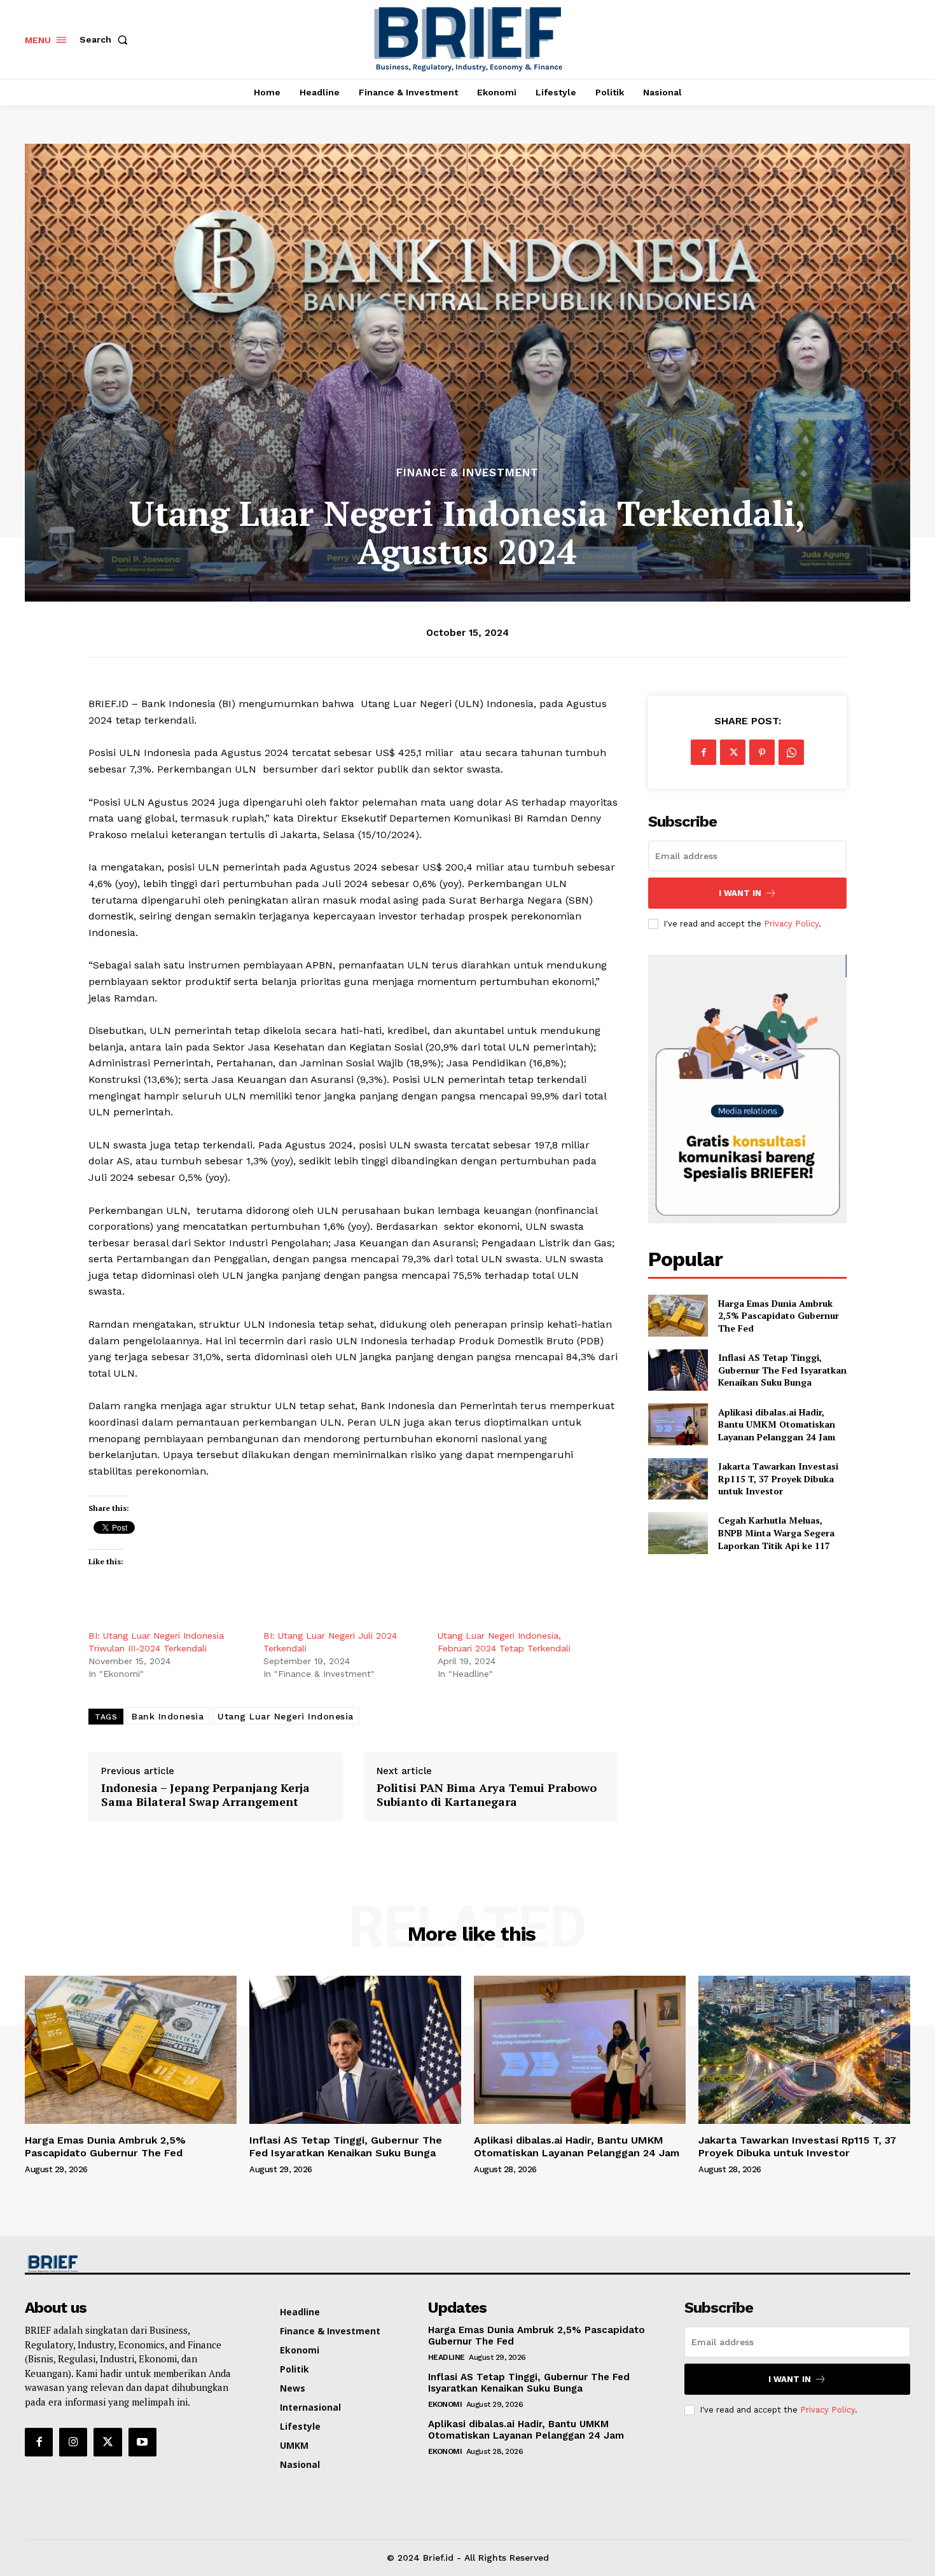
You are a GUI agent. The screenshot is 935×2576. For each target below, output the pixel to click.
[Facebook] (703, 752)
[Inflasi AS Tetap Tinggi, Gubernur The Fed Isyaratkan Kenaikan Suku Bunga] (678, 1370)
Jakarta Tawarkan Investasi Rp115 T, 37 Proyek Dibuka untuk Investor (778, 1478)
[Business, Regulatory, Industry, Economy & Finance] (129, 2264)
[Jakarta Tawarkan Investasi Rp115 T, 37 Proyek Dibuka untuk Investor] (678, 1479)
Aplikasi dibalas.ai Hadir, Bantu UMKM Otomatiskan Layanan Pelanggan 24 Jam (777, 1424)
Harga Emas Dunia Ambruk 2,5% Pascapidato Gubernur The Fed (779, 1316)
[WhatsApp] (791, 752)
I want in (740, 893)
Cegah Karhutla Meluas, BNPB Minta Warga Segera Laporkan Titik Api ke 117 (776, 1533)
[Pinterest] (762, 752)
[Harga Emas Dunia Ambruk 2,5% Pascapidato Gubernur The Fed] (678, 1315)
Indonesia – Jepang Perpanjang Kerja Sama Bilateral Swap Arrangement (205, 1795)
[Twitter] (733, 752)
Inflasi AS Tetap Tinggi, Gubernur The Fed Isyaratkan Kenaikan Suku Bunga (782, 1370)
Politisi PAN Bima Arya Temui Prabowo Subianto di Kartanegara (487, 1795)
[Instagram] (73, 2442)
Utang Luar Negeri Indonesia (286, 1716)
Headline (447, 2357)
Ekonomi (445, 2404)
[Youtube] (142, 2442)
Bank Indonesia (168, 1716)
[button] (106, 39)
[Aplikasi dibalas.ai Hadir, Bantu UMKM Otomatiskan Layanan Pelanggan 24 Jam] (678, 1424)
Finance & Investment (468, 473)
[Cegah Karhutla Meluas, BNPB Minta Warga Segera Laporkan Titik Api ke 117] (678, 1533)
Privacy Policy (791, 924)
